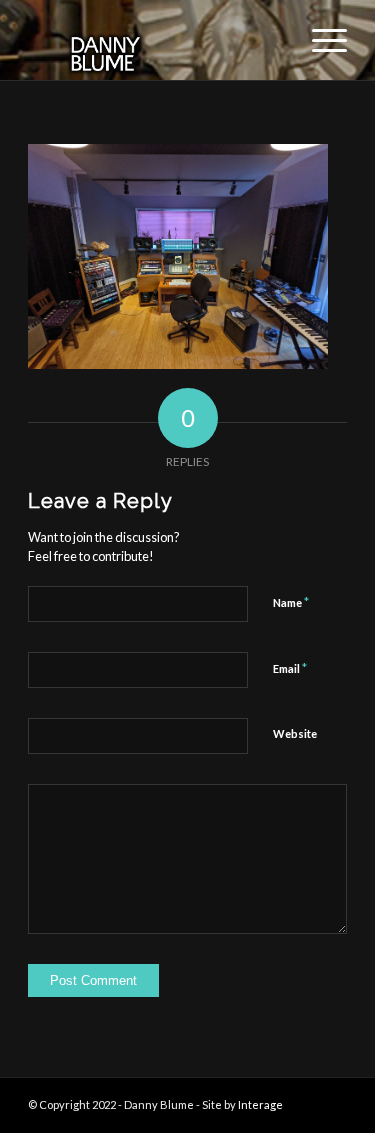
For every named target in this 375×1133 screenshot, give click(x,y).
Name (291, 602)
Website (295, 733)
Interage (260, 1104)
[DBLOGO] (155, 40)
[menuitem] (319, 40)
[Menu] (319, 40)
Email (290, 668)
